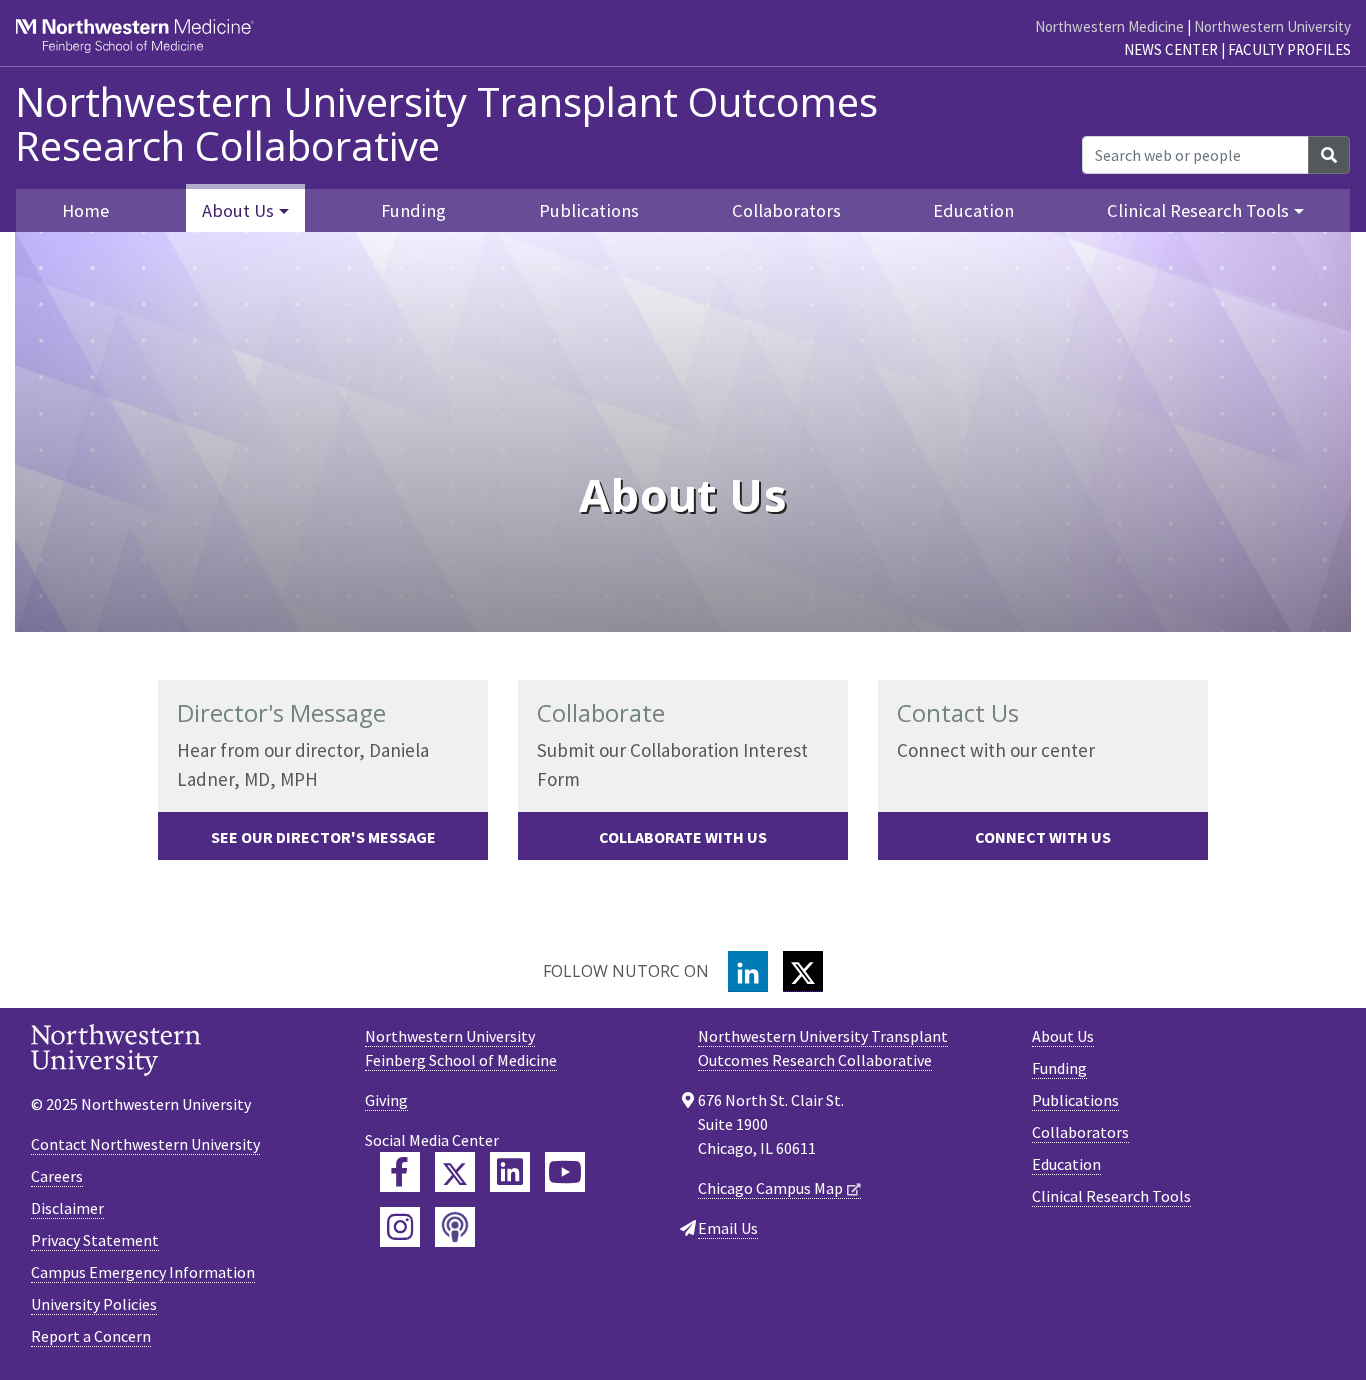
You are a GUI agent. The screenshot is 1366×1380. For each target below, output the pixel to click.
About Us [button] (238, 210)
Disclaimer (67, 1208)
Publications (589, 210)
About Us (1063, 1036)
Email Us (728, 1228)
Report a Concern (91, 1336)
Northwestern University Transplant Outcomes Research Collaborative (446, 124)
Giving (386, 1100)
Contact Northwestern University (145, 1144)
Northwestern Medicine (1109, 26)
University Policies (94, 1304)
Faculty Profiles (1289, 49)
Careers (57, 1176)
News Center (1171, 49)
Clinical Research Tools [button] (1198, 210)
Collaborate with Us (683, 837)
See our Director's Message (323, 837)
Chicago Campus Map (770, 1188)
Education (973, 210)
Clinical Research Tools (1111, 1196)
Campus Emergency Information (143, 1272)
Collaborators (786, 210)
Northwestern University (1272, 26)
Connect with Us (1043, 837)
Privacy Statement (95, 1240)
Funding (413, 210)
